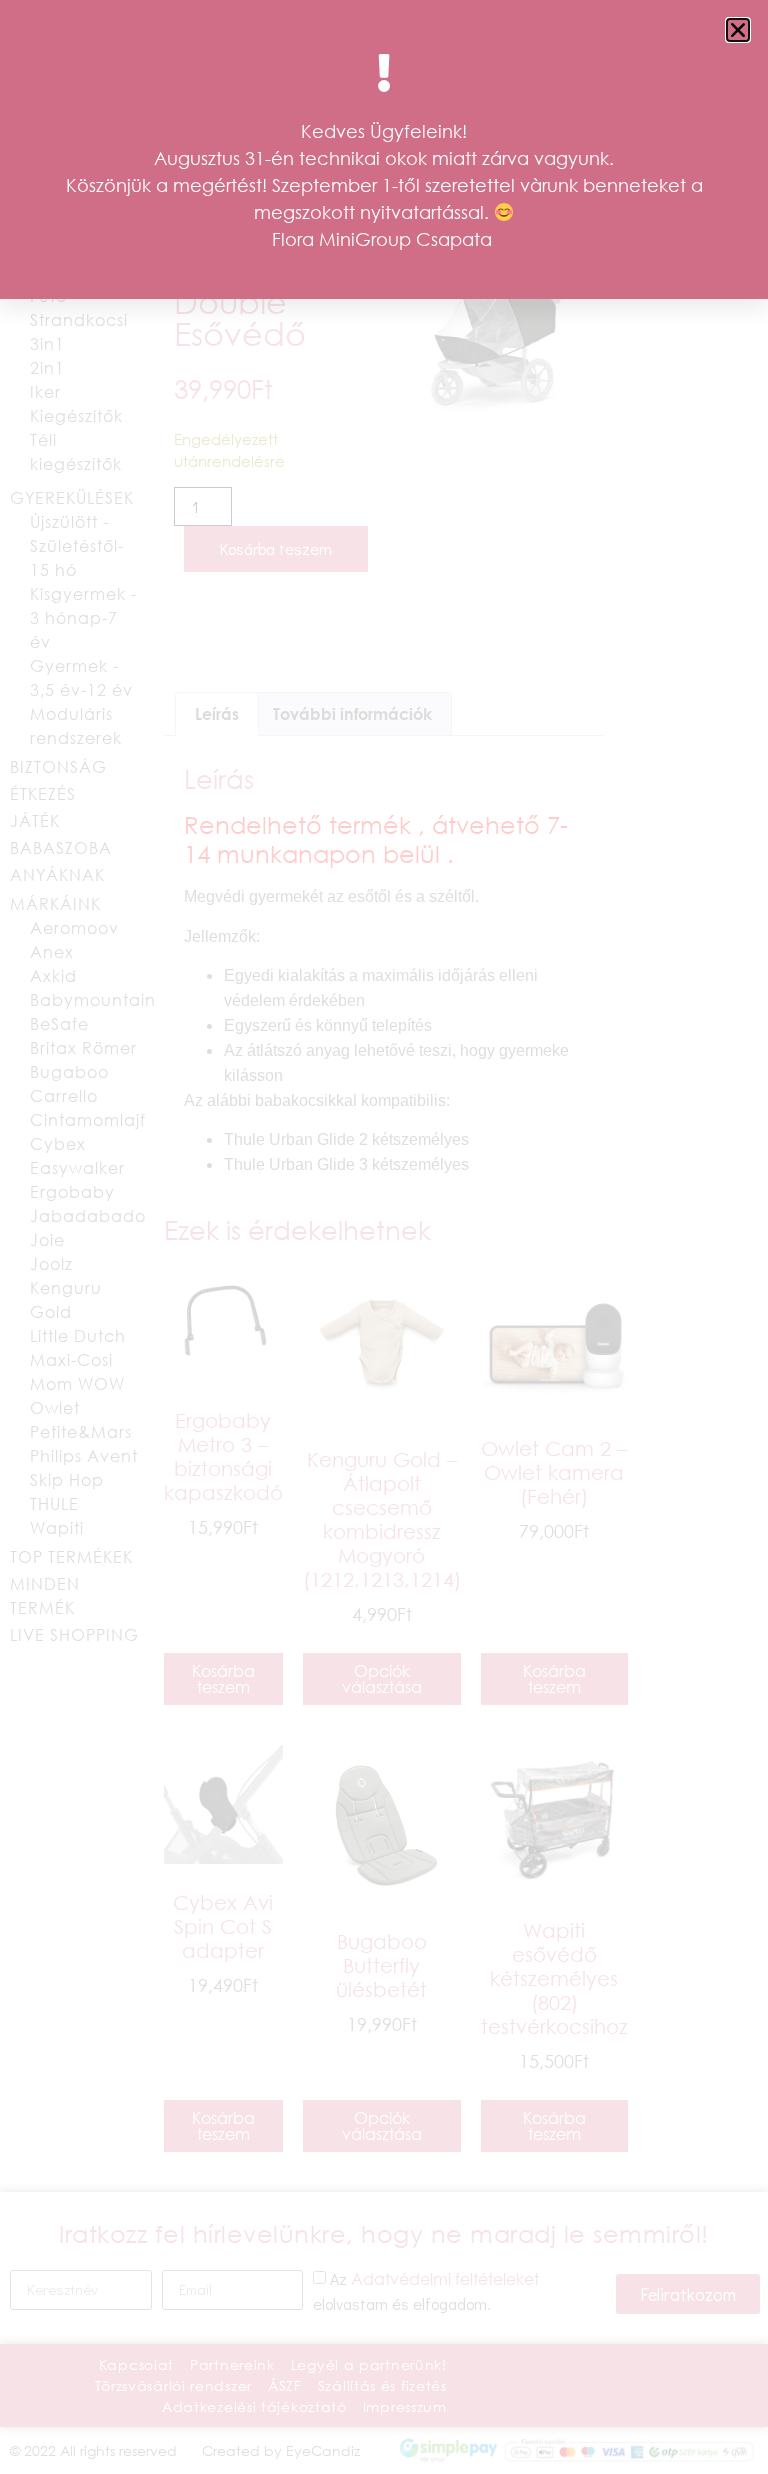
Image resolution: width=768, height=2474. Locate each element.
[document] (384, 1237)
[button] (738, 30)
